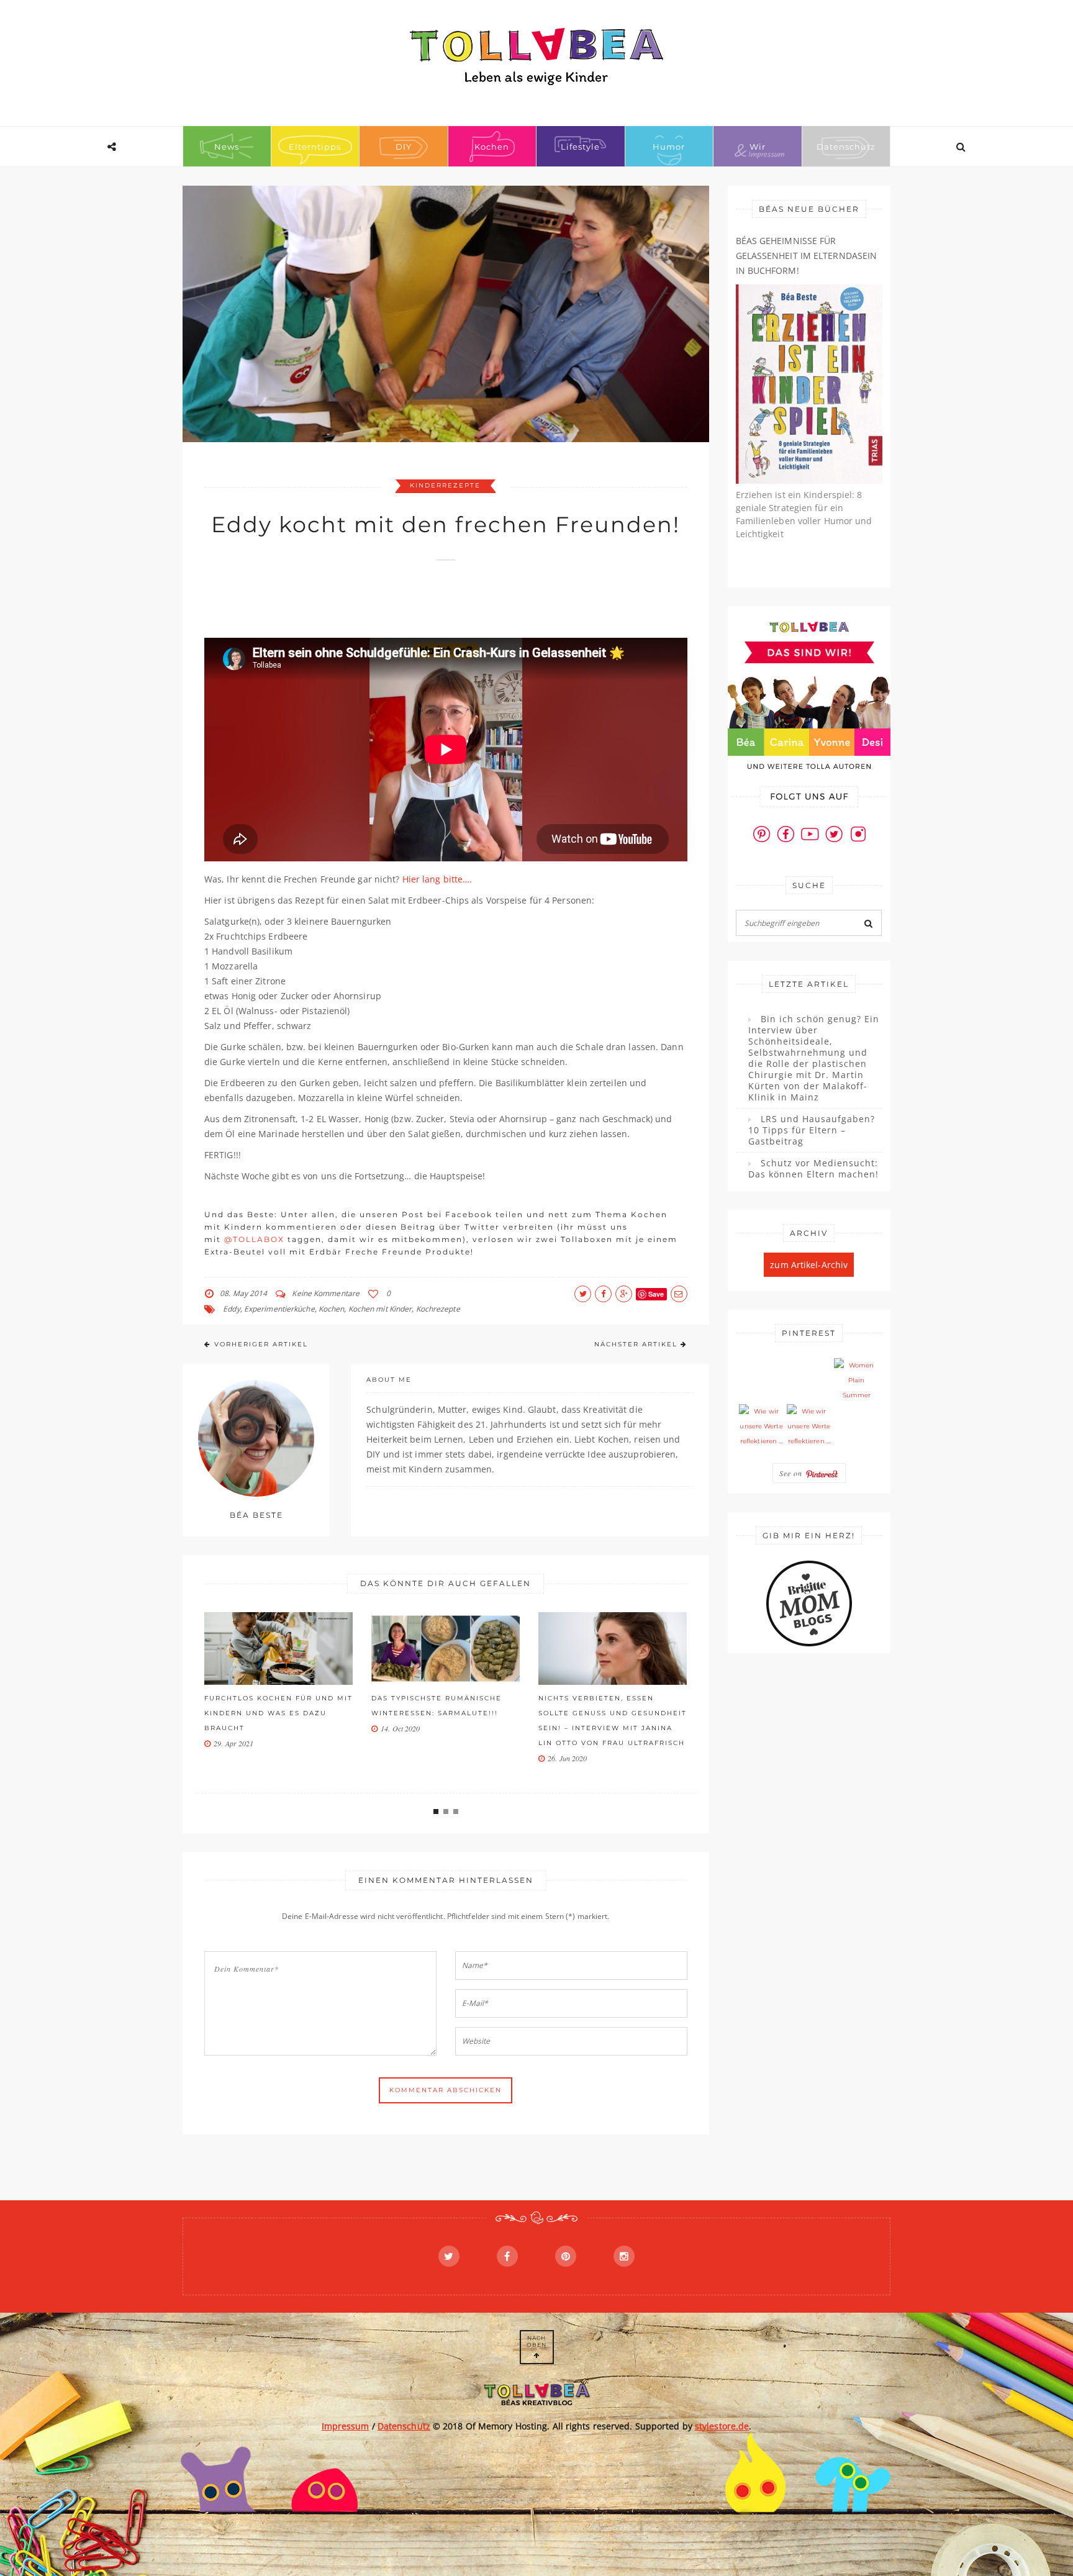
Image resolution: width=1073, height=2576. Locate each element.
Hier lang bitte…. (437, 879)
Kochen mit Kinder (380, 1309)
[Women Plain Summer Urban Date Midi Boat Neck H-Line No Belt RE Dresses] (856, 1381)
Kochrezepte (438, 1309)
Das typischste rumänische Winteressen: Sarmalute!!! (269, 1706)
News (227, 147)
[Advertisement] (430, 605)
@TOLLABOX (254, 1239)
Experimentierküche (279, 1309)
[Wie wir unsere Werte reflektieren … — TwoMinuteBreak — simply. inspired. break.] (761, 1426)
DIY (404, 147)
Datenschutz (846, 147)
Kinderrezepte (445, 485)
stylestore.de (722, 2426)
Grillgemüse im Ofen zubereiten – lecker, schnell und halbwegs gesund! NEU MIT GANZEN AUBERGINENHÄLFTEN (609, 1728)
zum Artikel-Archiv (809, 1265)
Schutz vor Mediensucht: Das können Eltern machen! (813, 1169)
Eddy (231, 1309)
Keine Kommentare (326, 1293)
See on (792, 1473)
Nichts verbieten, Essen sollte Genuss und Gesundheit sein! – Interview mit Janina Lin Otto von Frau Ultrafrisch (446, 1721)
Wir (758, 147)
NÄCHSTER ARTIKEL (636, 1344)
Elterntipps (315, 147)
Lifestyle (580, 147)
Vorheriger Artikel (261, 1344)
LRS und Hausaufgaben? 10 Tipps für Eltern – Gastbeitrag (812, 1130)
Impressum (346, 2426)
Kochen (492, 147)
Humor (669, 147)
